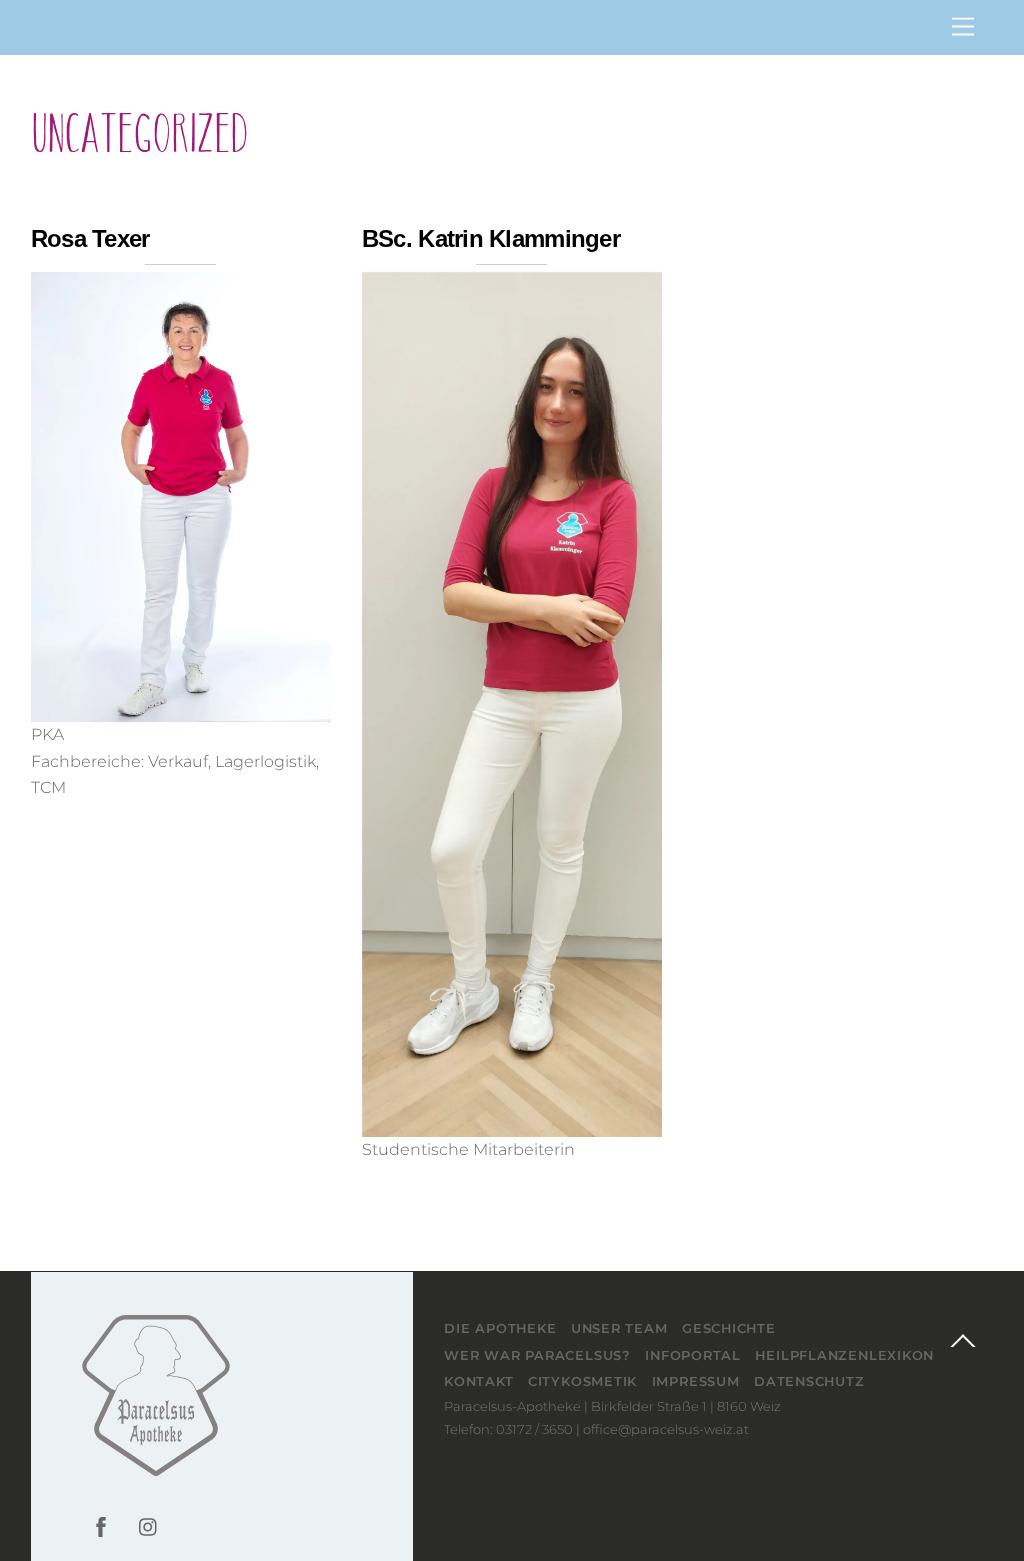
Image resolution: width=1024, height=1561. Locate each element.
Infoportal (693, 1355)
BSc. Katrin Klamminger (491, 238)
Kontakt (478, 1381)
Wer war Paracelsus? (537, 1355)
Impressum (696, 1381)
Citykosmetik (582, 1381)
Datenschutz (809, 1381)
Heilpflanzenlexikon (844, 1355)
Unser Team (619, 1328)
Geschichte (729, 1328)
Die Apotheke (500, 1328)
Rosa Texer (90, 238)
